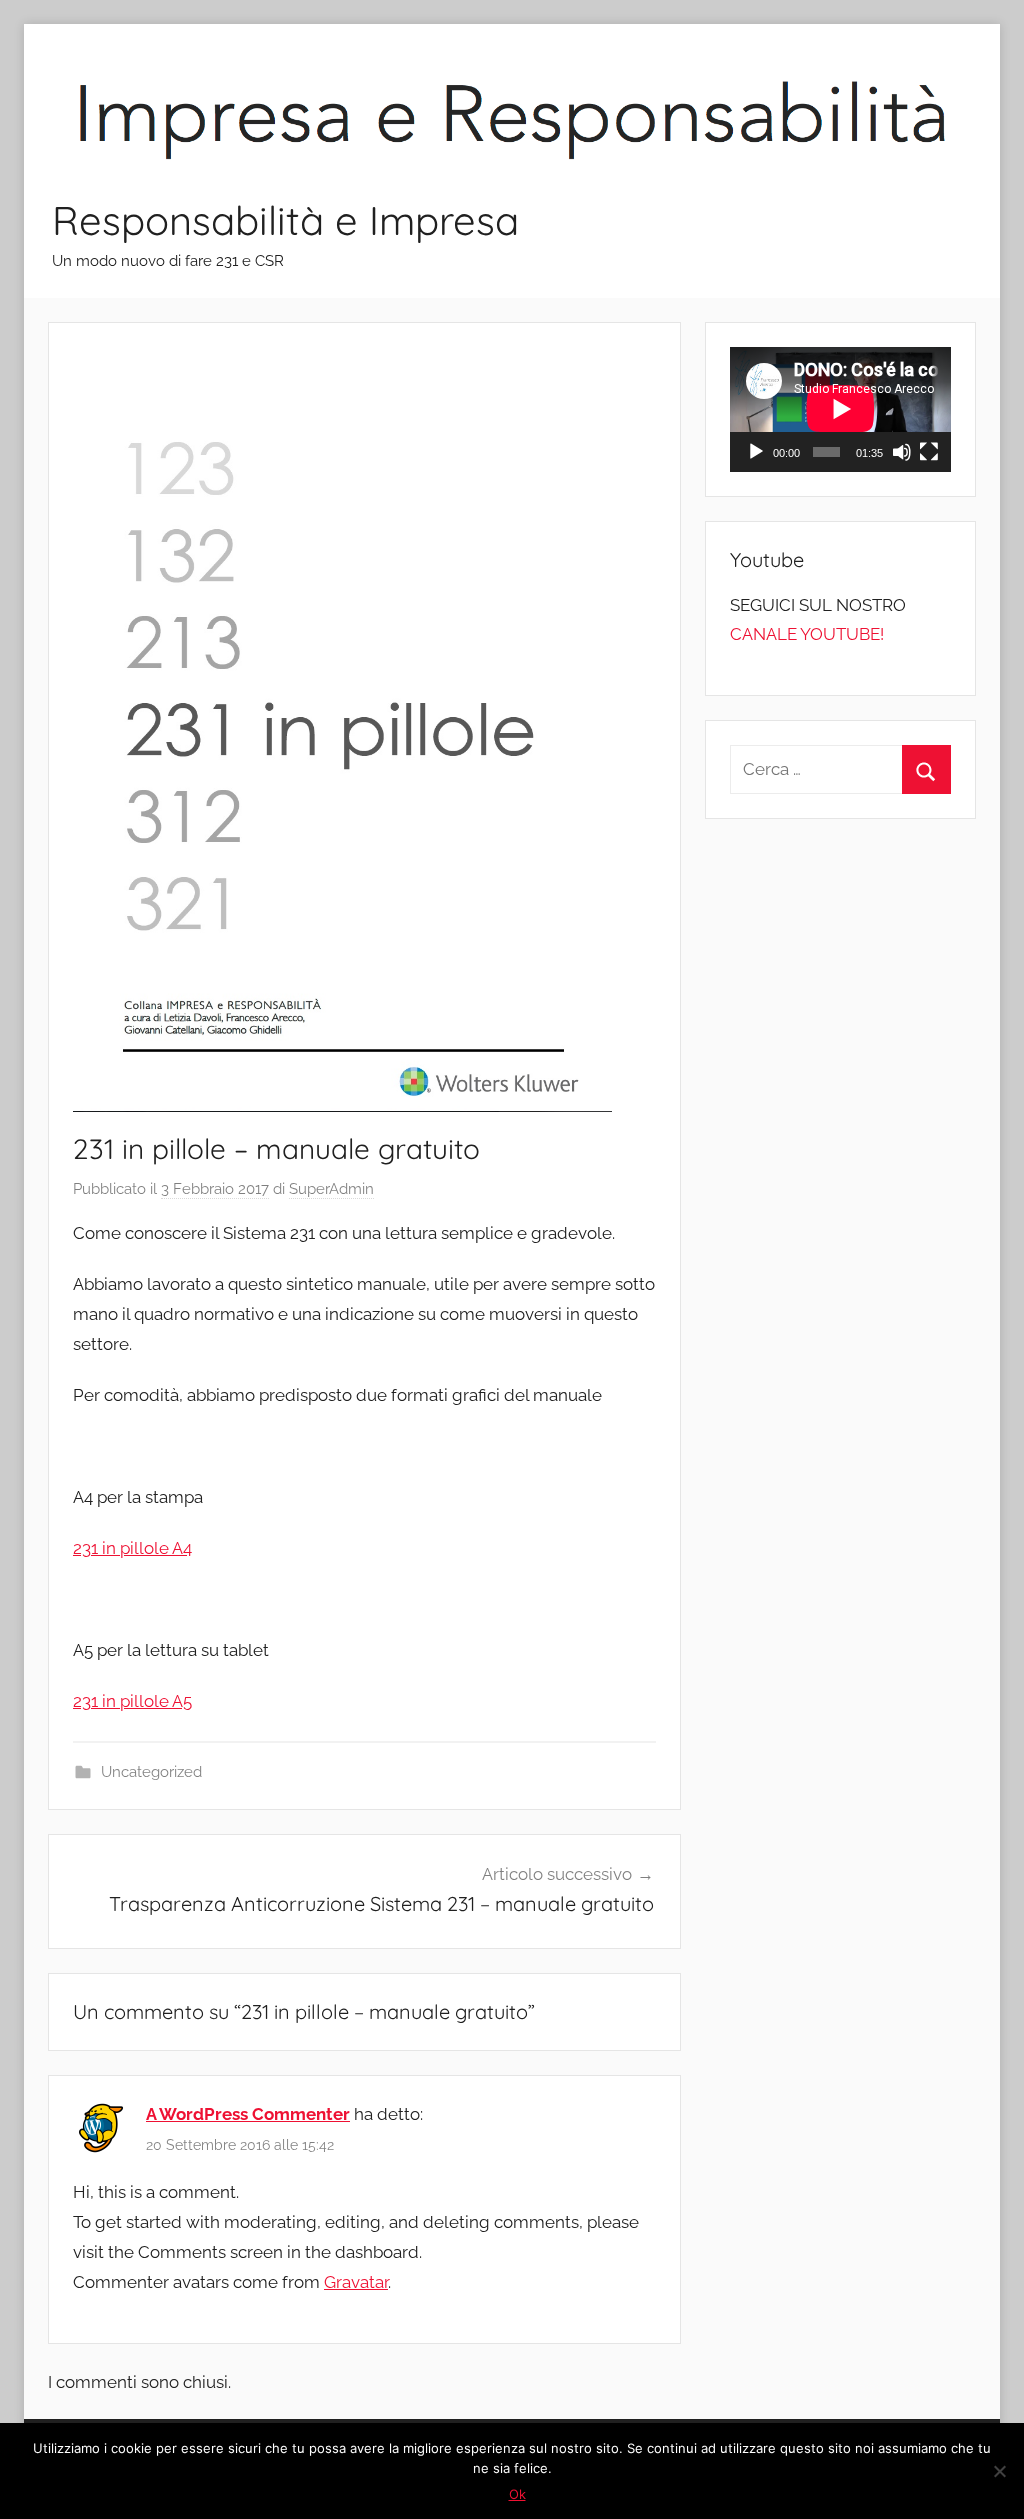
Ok (517, 2494)
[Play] (756, 452)
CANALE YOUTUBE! (807, 634)
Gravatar (356, 2282)
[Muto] (902, 452)
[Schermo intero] (929, 452)
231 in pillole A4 (132, 1548)
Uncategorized (151, 1772)
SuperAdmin (331, 1189)
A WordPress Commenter (248, 2114)
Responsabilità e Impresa (285, 220)
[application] (840, 409)
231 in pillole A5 (132, 1701)
